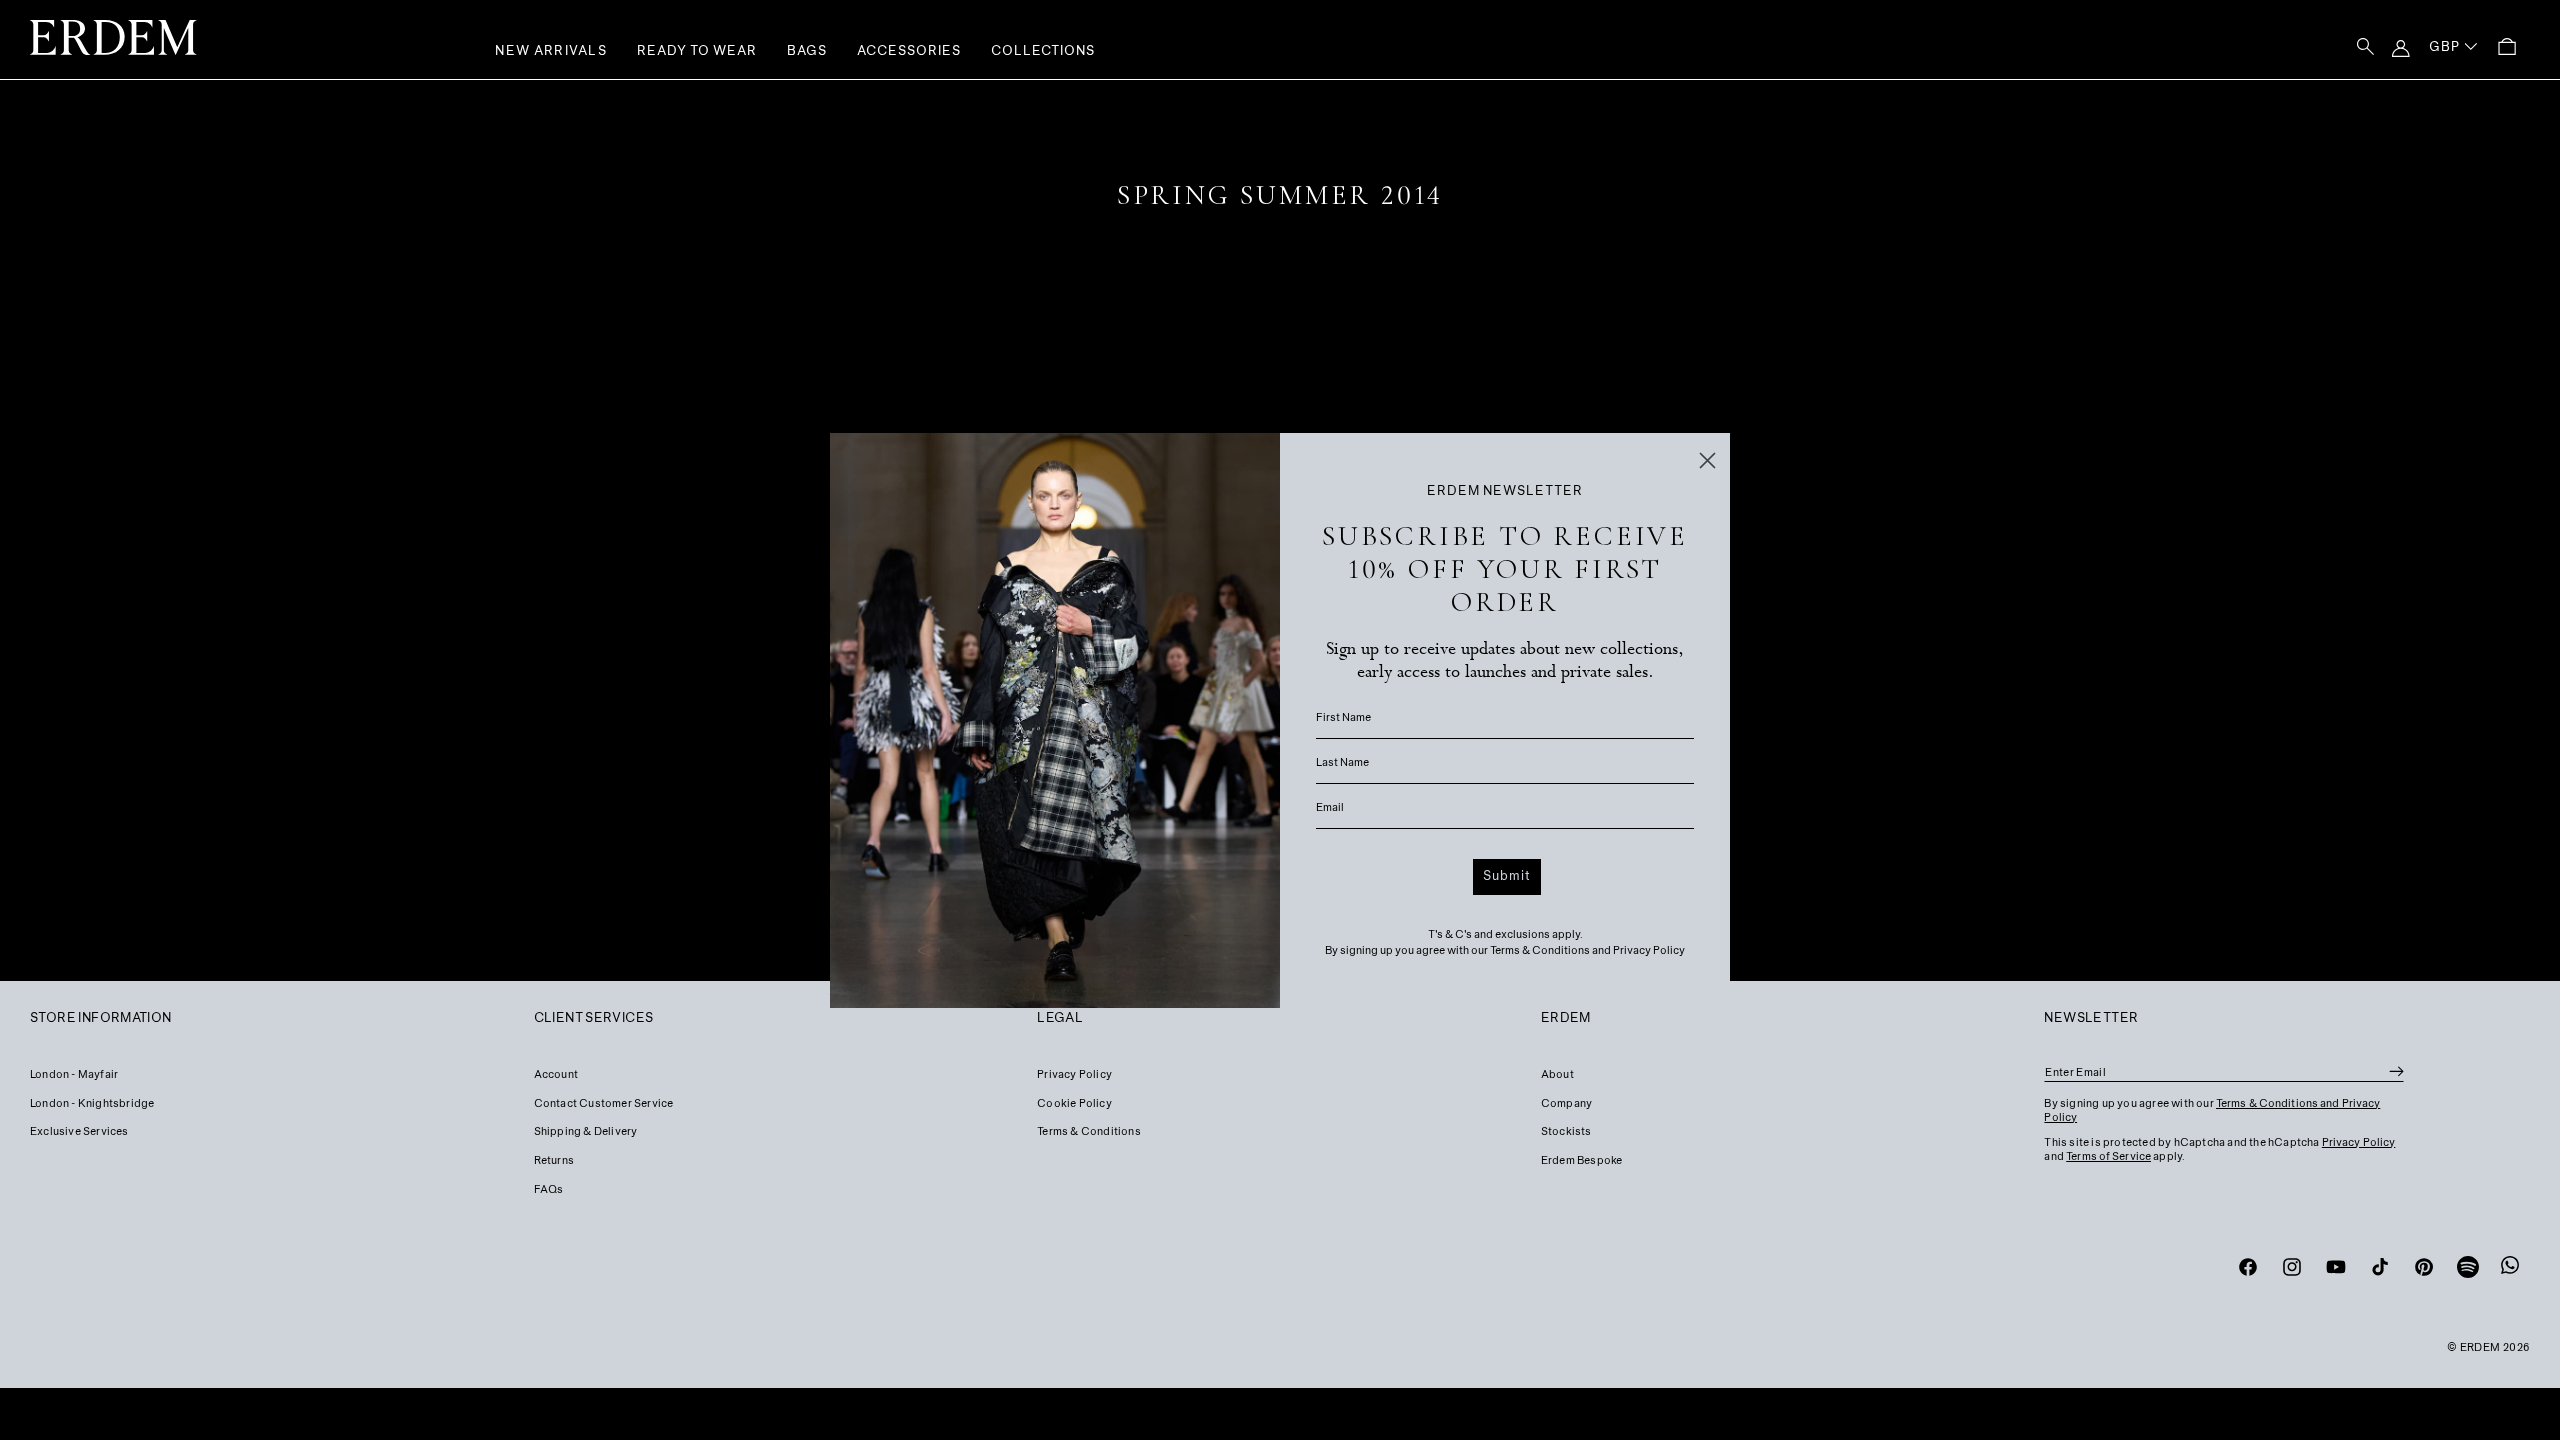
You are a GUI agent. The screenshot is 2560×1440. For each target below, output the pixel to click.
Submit (1507, 877)
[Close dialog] (1707, 460)
